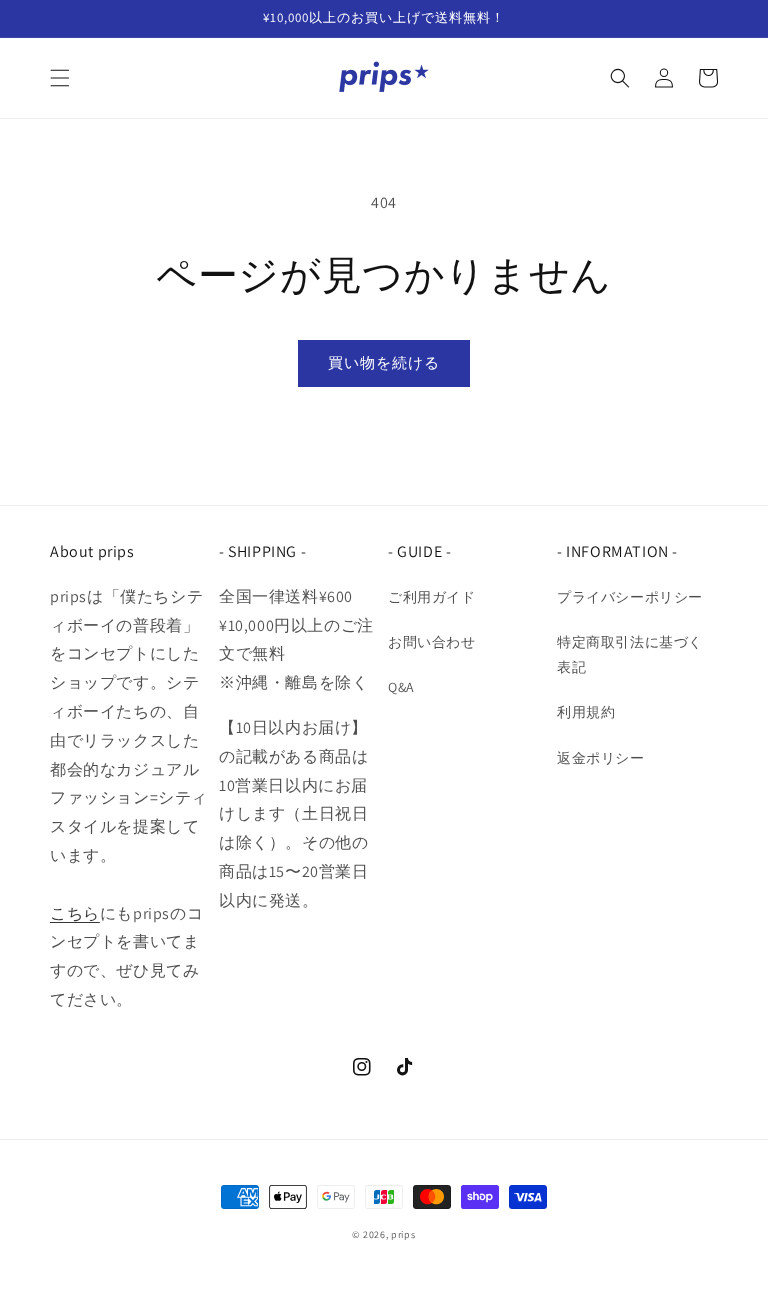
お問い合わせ (432, 642)
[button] (60, 78)
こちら (75, 913)
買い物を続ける (384, 362)
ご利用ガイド (432, 597)
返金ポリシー (601, 758)
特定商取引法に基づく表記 (630, 654)
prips (403, 1234)
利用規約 (586, 712)
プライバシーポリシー (630, 597)
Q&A (401, 687)
